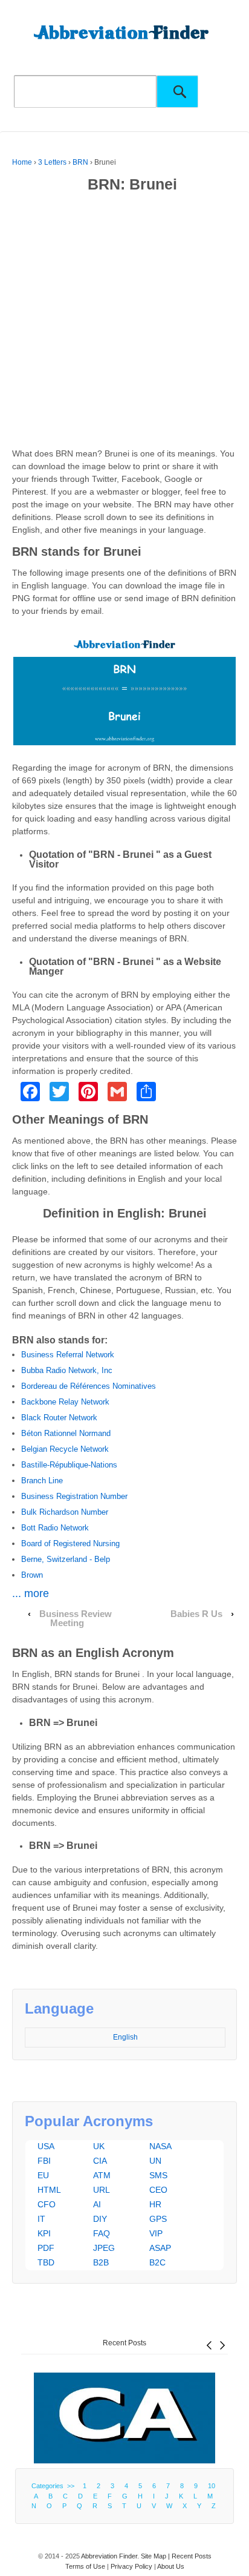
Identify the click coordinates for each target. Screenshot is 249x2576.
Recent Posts (124, 2343)
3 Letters (52, 162)
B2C (157, 2262)
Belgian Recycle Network (65, 1449)
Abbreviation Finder (109, 2556)
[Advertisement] (124, 323)
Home (22, 162)
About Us (171, 2566)
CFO (47, 2204)
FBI (44, 2161)
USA (46, 2146)
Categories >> (55, 2486)
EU (43, 2175)
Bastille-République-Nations (69, 1465)
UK (99, 2146)
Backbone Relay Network (65, 1402)
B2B (101, 2262)
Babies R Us (196, 1614)
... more (31, 1593)
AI (97, 2204)
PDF (46, 2248)
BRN (80, 162)
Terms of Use (85, 2566)
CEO (158, 2190)
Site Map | (156, 2556)
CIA (100, 2161)
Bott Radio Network (55, 1528)
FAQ (102, 2233)
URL (102, 2190)
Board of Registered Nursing (70, 1543)
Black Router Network (59, 1418)
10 (212, 2486)
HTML (49, 2190)
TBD (46, 2262)
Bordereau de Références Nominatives (89, 1386)
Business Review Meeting (76, 1619)
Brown (32, 1575)
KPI (44, 2233)
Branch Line (42, 1481)
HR (155, 2204)
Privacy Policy (131, 2566)
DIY (100, 2219)
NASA (160, 2146)
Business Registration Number (74, 1496)
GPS (158, 2219)
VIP (156, 2233)
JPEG (104, 2248)
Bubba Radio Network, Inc (67, 1370)
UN (155, 2161)
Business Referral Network (68, 1355)
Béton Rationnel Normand (66, 1433)
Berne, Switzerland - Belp (66, 1559)
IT (41, 2219)
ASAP (160, 2248)
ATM (102, 2175)
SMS (158, 2175)
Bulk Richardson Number (65, 1512)
